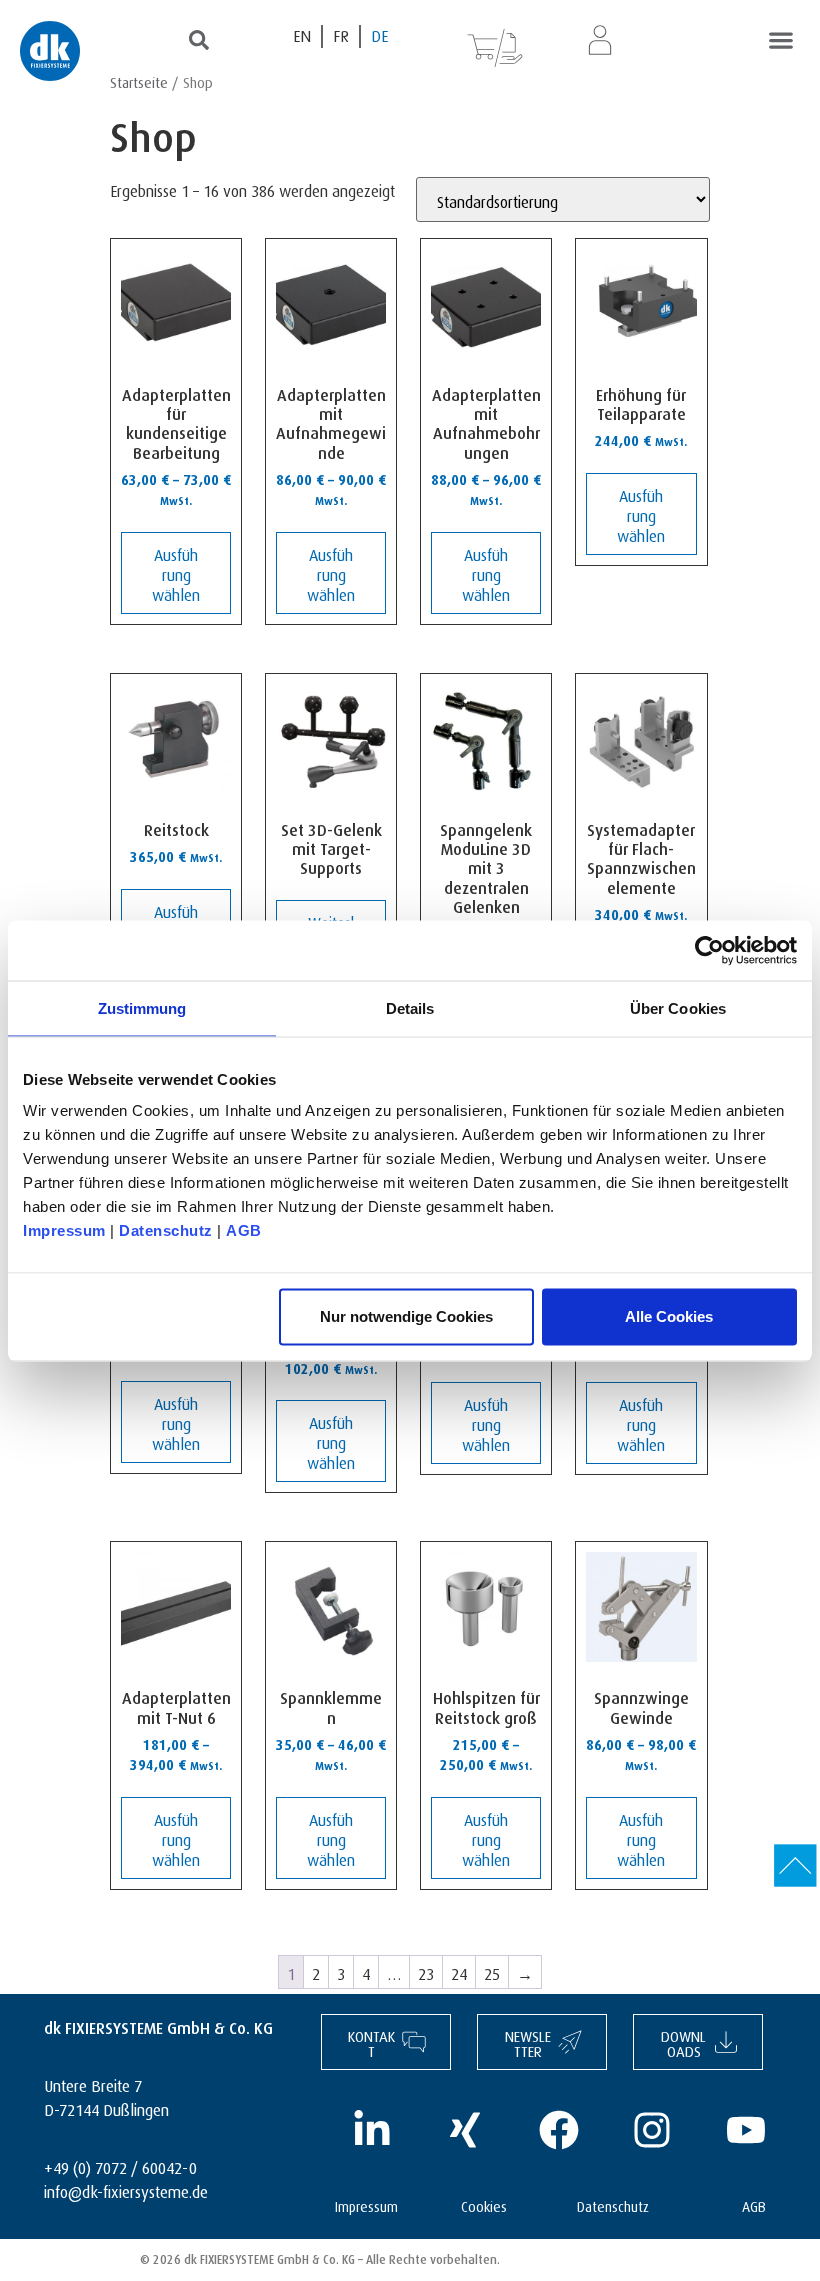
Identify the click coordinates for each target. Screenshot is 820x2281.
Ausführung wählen (176, 572)
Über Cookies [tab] (678, 1007)
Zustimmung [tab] (142, 1007)
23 (426, 1971)
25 (492, 1971)
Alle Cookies (669, 1316)
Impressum (64, 1230)
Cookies (484, 2204)
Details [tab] (410, 1007)
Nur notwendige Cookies (406, 1316)
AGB (244, 1230)
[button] (780, 39)
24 (459, 1971)
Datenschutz (166, 1230)
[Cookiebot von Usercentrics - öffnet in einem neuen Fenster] (709, 950)
